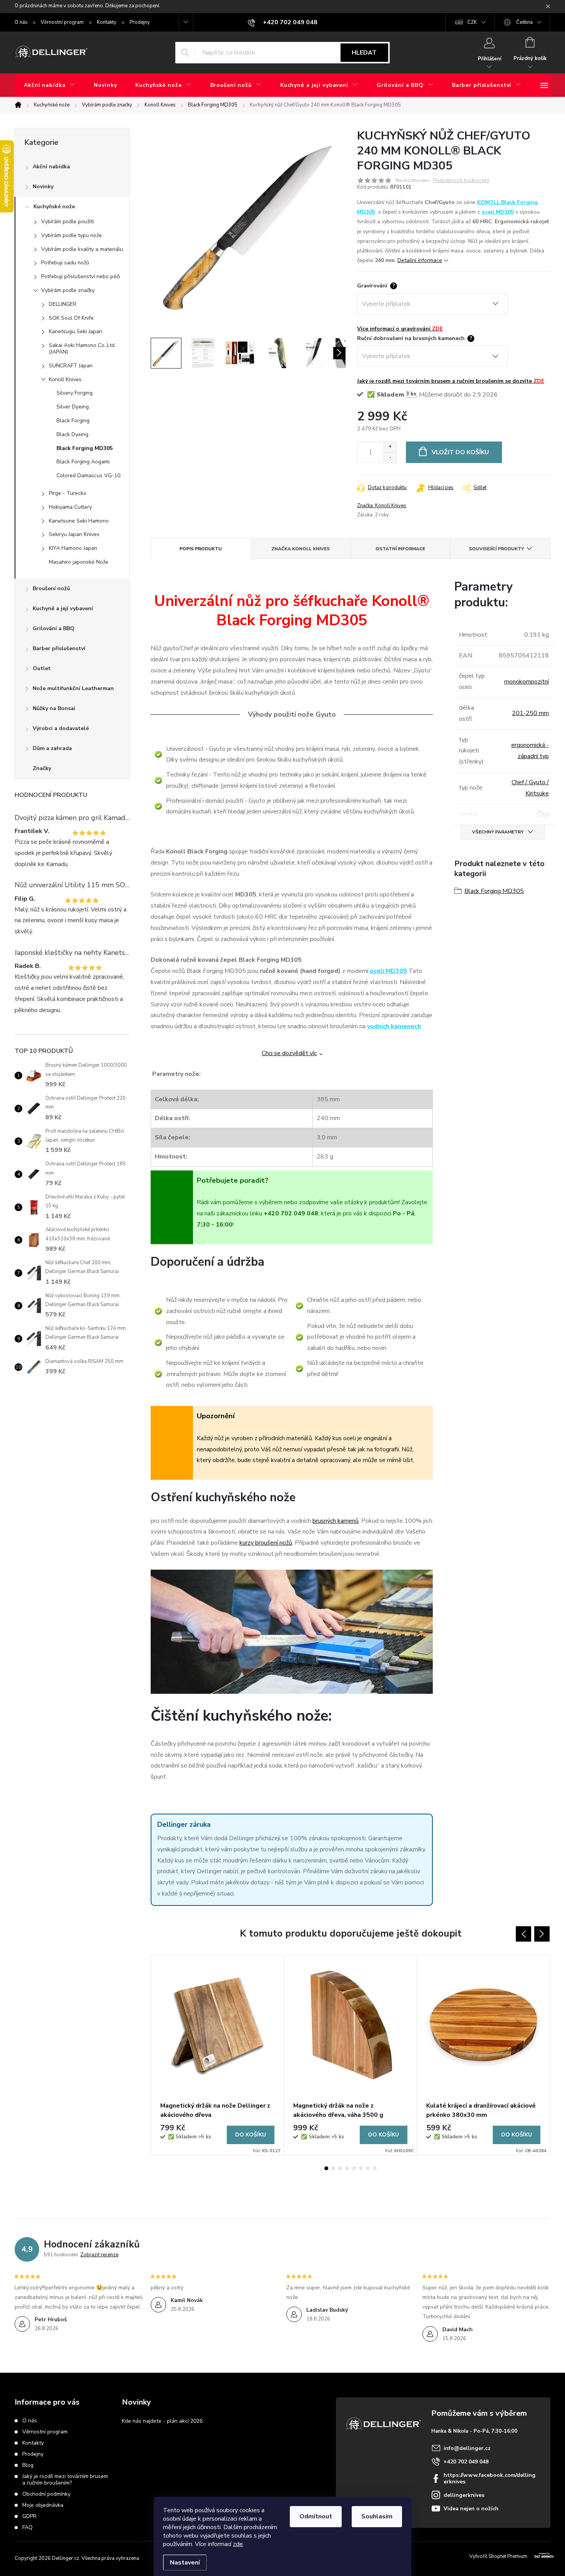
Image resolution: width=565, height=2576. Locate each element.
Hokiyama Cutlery (70, 507)
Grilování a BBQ (54, 628)
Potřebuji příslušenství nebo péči (81, 276)
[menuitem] (50, 85)
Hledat (364, 53)
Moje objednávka (43, 2505)
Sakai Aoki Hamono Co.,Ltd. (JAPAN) (82, 349)
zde (238, 2544)
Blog (28, 2465)
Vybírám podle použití (67, 222)
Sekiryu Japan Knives (74, 534)
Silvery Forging (75, 393)
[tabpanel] (218, 2055)
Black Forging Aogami (83, 462)
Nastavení (185, 2563)
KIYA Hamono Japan (73, 548)
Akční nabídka (51, 167)
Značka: (382, 506)
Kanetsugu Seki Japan (76, 331)
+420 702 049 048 (466, 2462)
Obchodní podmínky (46, 2494)
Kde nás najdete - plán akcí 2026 (162, 2421)
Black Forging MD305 (85, 448)
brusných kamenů (336, 1521)
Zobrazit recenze (99, 2255)
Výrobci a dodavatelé (61, 728)
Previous (523, 1934)
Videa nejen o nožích (471, 2509)
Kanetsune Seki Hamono (79, 521)
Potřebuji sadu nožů (65, 263)
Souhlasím (377, 2516)
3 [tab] (340, 2168)
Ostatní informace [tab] (400, 549)
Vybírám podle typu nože (71, 235)
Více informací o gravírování (400, 329)
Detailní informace (420, 260)
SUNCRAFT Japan (71, 366)
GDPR (29, 2516)
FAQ (27, 2527)
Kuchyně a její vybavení (63, 608)
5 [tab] (354, 2168)
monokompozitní (527, 682)
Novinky (43, 187)
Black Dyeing (72, 434)
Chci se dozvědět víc (289, 1053)
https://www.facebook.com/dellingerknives (489, 2478)
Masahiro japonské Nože (79, 562)
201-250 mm (530, 713)
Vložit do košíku (460, 452)
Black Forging (73, 421)
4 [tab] (347, 2168)
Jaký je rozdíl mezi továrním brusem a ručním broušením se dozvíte (451, 381)
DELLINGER (63, 304)
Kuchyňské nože (54, 207)
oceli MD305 (498, 212)
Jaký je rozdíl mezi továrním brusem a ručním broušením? (65, 2480)
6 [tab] (361, 2168)
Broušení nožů (51, 588)
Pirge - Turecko (68, 493)
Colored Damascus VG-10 (88, 476)
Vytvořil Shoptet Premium (498, 2556)
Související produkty (496, 549)
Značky (42, 768)
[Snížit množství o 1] (390, 457)
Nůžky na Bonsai (54, 708)
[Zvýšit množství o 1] (390, 447)
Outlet (42, 668)
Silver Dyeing (73, 407)
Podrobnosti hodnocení (461, 181)
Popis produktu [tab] (201, 549)
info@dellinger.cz (467, 2448)
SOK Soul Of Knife (71, 318)
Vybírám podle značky (68, 290)
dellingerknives (464, 2495)
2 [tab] (333, 2168)
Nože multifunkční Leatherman (73, 688)
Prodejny (140, 22)
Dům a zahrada (52, 748)
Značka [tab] (301, 549)
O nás (21, 22)
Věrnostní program (62, 22)
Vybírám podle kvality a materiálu (82, 249)
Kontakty (107, 22)
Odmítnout (316, 2516)
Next (542, 1934)
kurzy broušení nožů (266, 1543)
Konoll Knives (65, 379)
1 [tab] (326, 2168)
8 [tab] (375, 2168)
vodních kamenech (394, 1026)
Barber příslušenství (59, 648)
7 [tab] (368, 2168)
